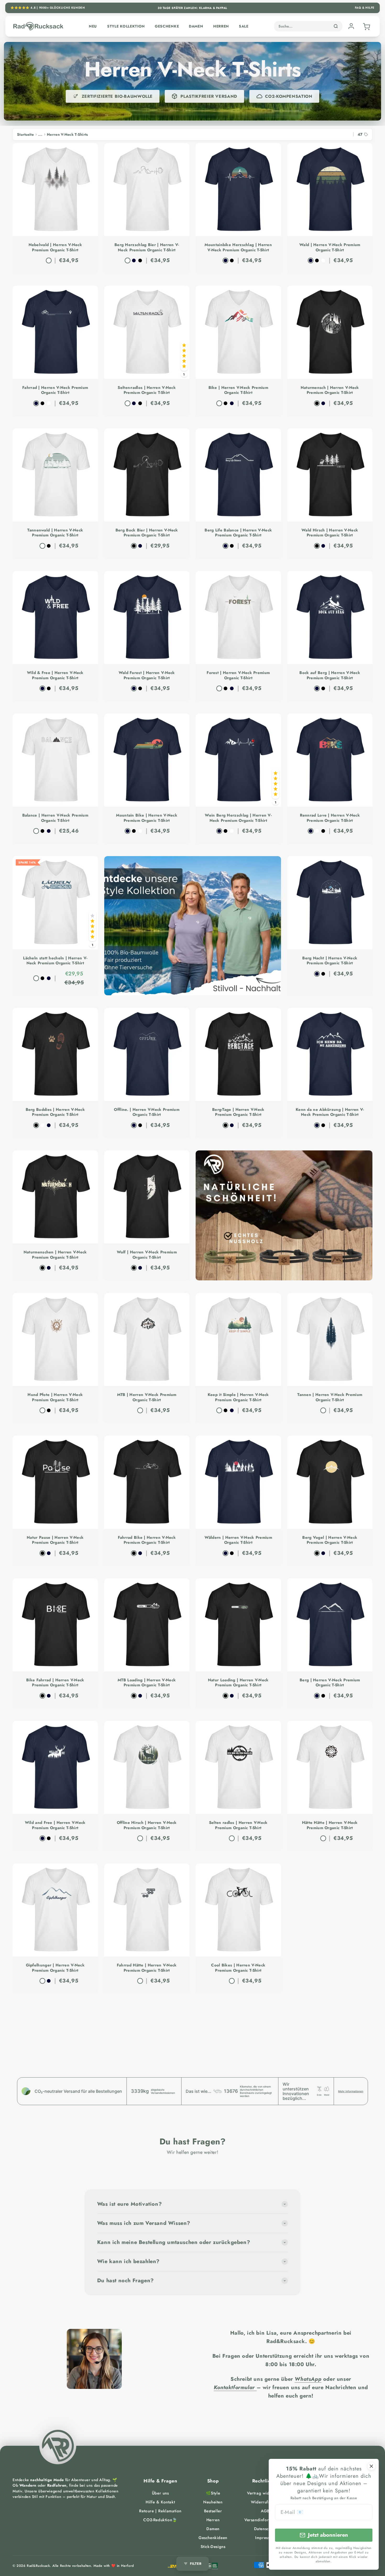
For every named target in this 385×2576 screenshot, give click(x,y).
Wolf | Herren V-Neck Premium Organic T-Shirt (147, 1255)
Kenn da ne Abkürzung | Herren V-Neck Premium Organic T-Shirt (330, 1112)
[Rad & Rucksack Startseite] (38, 26)
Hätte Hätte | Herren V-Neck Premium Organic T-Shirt (330, 1825)
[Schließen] (371, 2466)
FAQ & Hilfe (365, 8)
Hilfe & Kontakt (160, 2502)
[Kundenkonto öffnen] (351, 26)
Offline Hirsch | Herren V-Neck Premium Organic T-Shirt (147, 1825)
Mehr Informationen (351, 2091)
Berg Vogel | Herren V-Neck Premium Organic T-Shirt (330, 1540)
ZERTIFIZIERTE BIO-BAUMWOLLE (117, 96)
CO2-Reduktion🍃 (160, 2520)
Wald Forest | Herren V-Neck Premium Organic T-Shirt (147, 675)
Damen (196, 26)
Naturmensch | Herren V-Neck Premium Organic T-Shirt (330, 390)
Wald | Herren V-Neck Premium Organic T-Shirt (330, 248)
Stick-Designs (213, 2547)
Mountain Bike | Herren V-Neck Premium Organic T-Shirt (147, 818)
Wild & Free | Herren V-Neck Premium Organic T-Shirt (55, 675)
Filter (196, 2564)
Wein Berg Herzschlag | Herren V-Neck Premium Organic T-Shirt (238, 818)
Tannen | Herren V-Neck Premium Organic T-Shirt (330, 1397)
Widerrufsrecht (265, 2502)
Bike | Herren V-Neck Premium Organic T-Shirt (238, 390)
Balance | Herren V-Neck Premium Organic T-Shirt (55, 818)
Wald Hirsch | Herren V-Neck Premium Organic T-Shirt (330, 533)
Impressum (265, 2538)
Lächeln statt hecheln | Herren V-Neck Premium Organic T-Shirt (55, 961)
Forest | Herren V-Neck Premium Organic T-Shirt (238, 675)
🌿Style (213, 2493)
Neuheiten (213, 2502)
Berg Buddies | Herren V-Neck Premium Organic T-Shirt (55, 1112)
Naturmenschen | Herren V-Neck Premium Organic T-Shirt (55, 1255)
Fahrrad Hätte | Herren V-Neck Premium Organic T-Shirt (147, 1968)
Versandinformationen (265, 2520)
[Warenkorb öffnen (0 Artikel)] (366, 26)
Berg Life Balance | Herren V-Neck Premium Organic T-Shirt (238, 533)
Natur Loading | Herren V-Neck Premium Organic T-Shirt (238, 1683)
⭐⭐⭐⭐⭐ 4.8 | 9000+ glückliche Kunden (48, 8)
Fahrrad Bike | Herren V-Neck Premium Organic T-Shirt (147, 1540)
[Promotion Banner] (193, 926)
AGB (265, 2511)
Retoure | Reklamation (160, 2511)
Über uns (160, 2493)
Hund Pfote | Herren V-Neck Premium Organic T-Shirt (55, 1397)
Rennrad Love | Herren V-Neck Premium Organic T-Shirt (330, 818)
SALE (244, 26)
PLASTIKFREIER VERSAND (209, 96)
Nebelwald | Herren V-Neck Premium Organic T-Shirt (55, 248)
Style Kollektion (126, 26)
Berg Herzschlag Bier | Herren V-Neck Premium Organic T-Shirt (147, 248)
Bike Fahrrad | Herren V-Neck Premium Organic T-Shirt (55, 1683)
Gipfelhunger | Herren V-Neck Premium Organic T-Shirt (55, 1968)
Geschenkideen (213, 2538)
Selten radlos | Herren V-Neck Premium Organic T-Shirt (238, 1825)
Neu (93, 26)
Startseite (25, 134)
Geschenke (167, 26)
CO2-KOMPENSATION (289, 96)
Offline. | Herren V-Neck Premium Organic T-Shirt (147, 1112)
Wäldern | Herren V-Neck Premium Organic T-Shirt (238, 1540)
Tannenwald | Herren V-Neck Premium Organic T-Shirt (55, 533)
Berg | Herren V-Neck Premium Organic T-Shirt (330, 1683)
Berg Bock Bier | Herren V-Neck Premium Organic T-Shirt (147, 533)
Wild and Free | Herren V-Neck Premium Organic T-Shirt (55, 1825)
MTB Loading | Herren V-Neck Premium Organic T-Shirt (147, 1683)
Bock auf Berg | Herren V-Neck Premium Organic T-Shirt (330, 675)
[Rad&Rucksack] (58, 2446)
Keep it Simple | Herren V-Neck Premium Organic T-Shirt (238, 1397)
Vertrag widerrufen (265, 2493)
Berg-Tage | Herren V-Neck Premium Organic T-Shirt (238, 1112)
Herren (221, 26)
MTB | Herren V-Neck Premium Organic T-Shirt (147, 1397)
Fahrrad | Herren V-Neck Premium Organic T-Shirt (55, 390)
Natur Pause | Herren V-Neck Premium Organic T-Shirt (55, 1540)
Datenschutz (265, 2529)
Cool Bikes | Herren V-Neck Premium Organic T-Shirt (238, 1968)
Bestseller (213, 2511)
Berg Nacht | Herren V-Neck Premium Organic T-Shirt (330, 961)
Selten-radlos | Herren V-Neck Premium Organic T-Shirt (147, 390)
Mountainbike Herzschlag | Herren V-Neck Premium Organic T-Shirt (238, 248)
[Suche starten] (336, 26)
